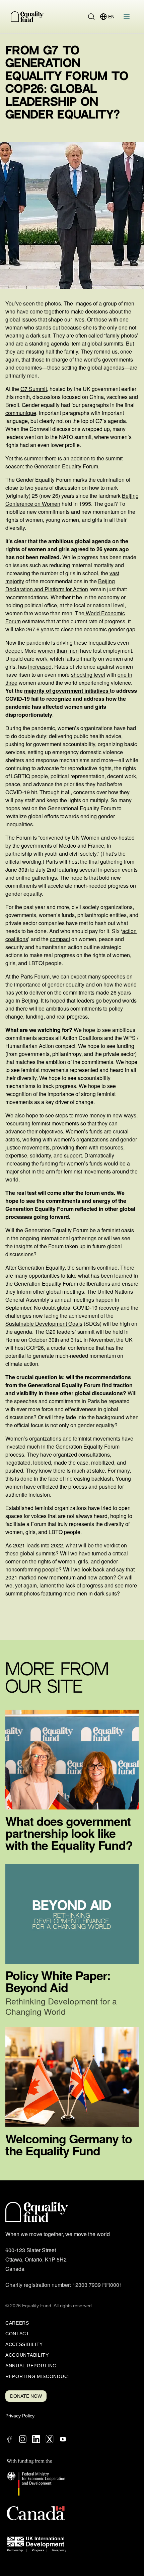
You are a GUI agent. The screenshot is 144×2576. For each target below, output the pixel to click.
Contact (17, 2334)
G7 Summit (34, 389)
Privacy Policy (20, 2416)
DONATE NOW (26, 2396)
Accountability (27, 2355)
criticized (48, 1486)
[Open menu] (127, 17)
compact (60, 939)
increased (40, 667)
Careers (17, 2323)
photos (53, 303)
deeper (14, 651)
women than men (58, 651)
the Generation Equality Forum (62, 466)
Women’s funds (84, 1131)
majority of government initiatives (67, 691)
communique (21, 413)
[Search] (91, 17)
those (101, 319)
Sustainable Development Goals (44, 1324)
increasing (18, 1163)
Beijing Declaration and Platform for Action (60, 585)
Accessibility (24, 2344)
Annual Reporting (31, 2366)
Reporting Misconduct (38, 2376)
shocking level (88, 675)
